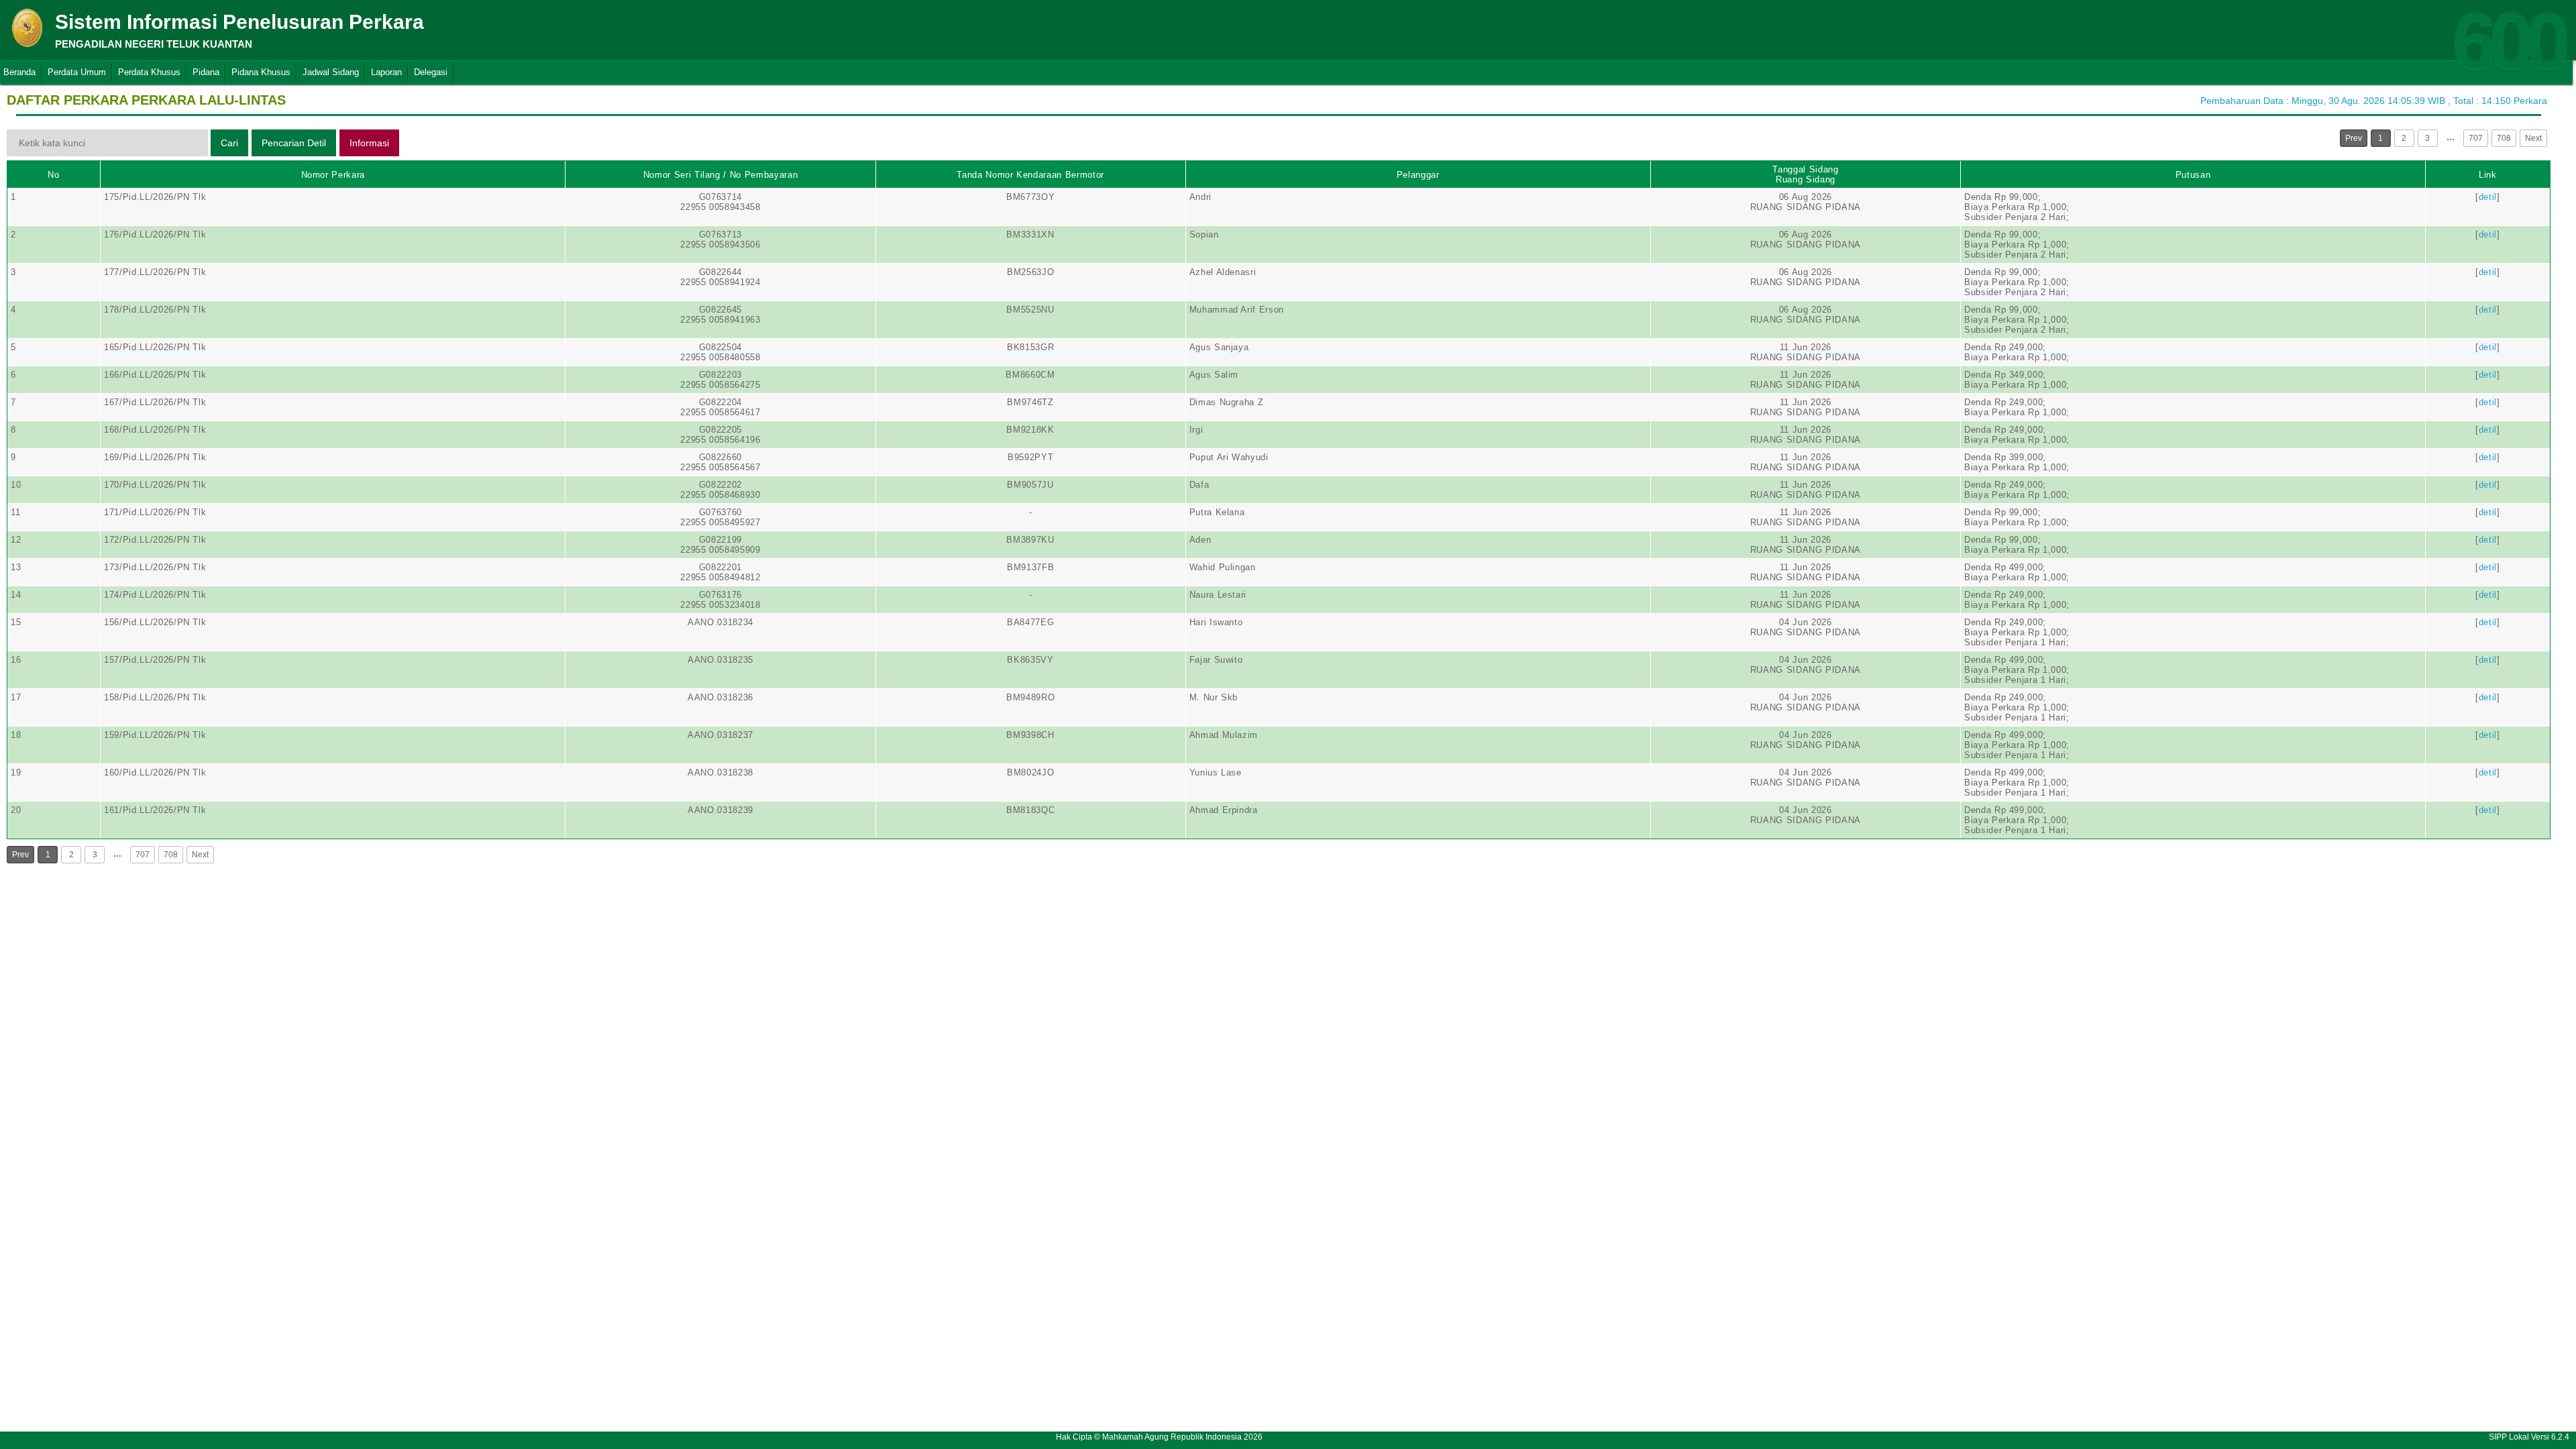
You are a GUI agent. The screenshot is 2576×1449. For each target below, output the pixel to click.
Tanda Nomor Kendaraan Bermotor (1030, 175)
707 (2476, 138)
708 (2504, 138)
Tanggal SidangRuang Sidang (1805, 174)
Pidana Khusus (261, 72)
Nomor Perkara (333, 175)
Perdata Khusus (149, 72)
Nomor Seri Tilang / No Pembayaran (720, 175)
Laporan (386, 72)
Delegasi (431, 72)
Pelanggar (1418, 175)
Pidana (206, 72)
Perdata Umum (77, 72)
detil (2488, 197)
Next (2533, 138)
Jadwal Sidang (331, 72)
